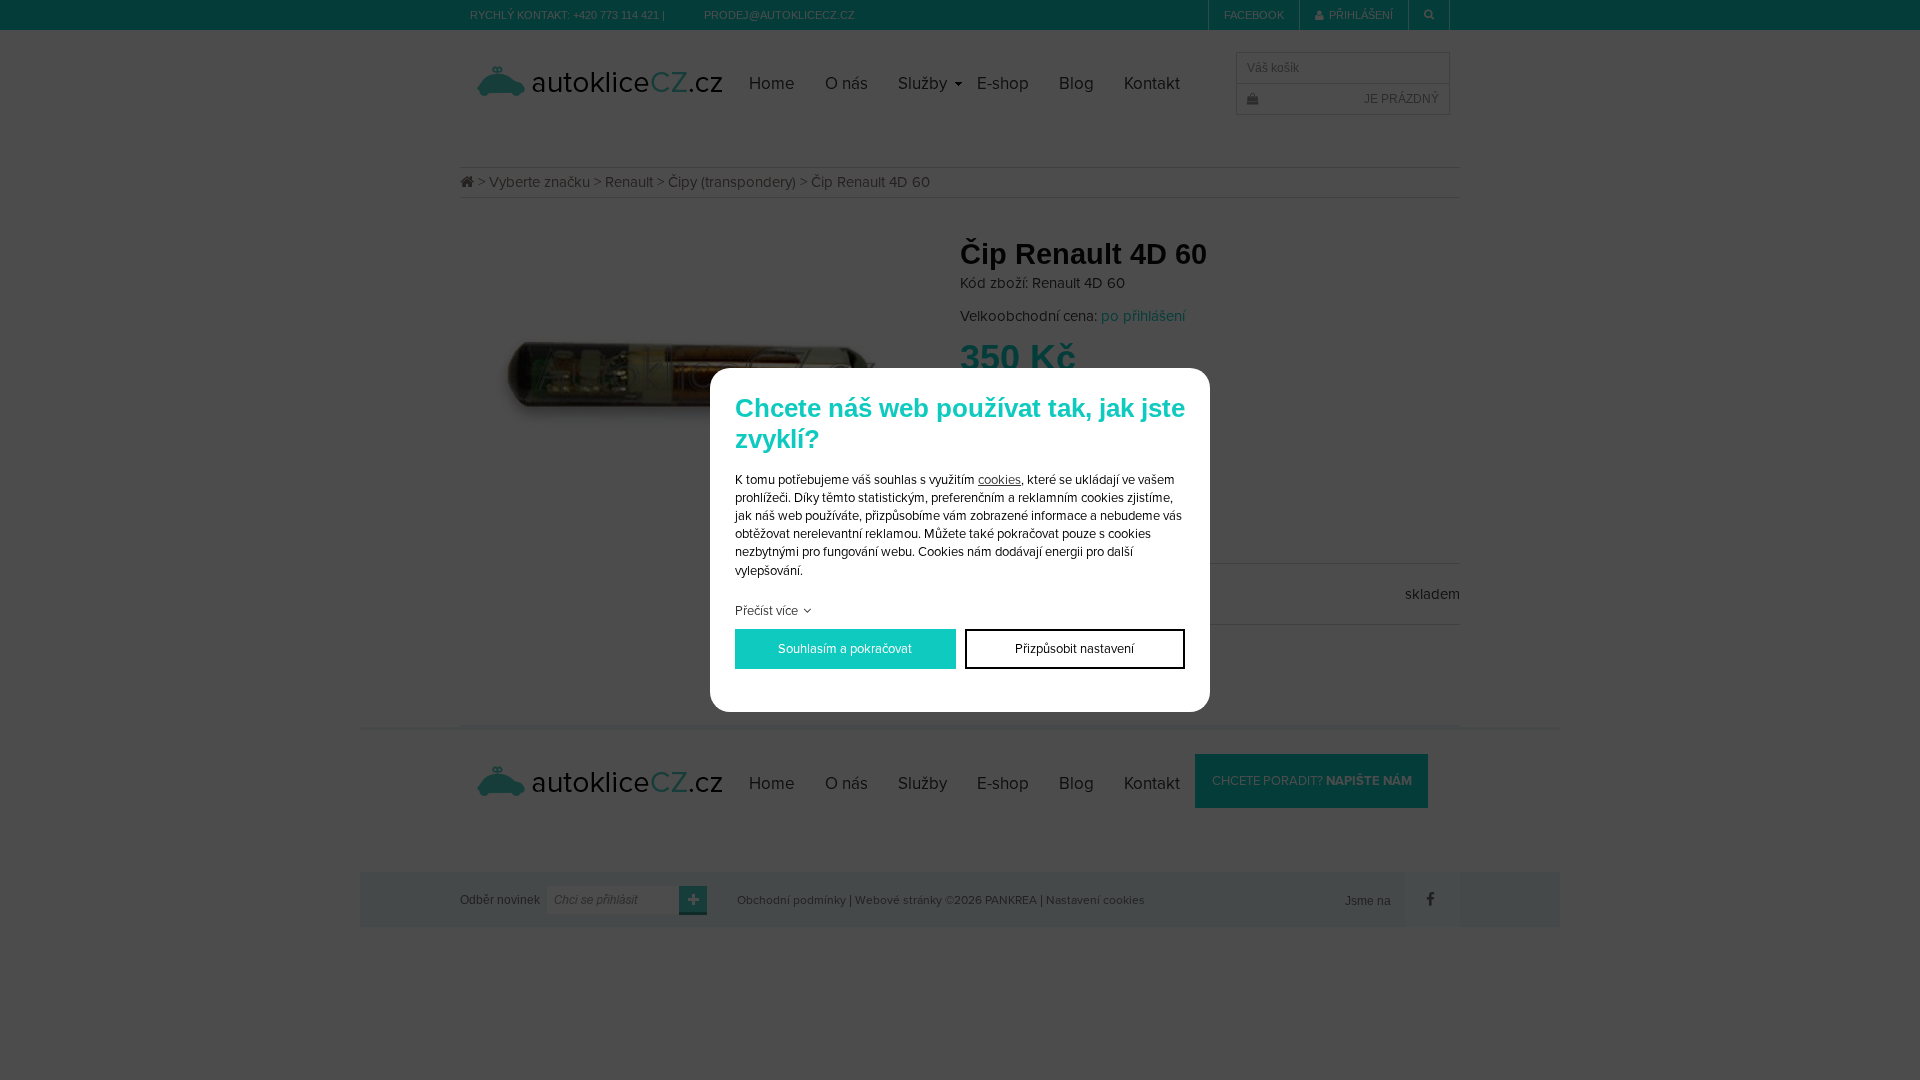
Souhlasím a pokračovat (845, 649)
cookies (999, 480)
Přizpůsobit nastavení (1074, 649)
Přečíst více (766, 611)
